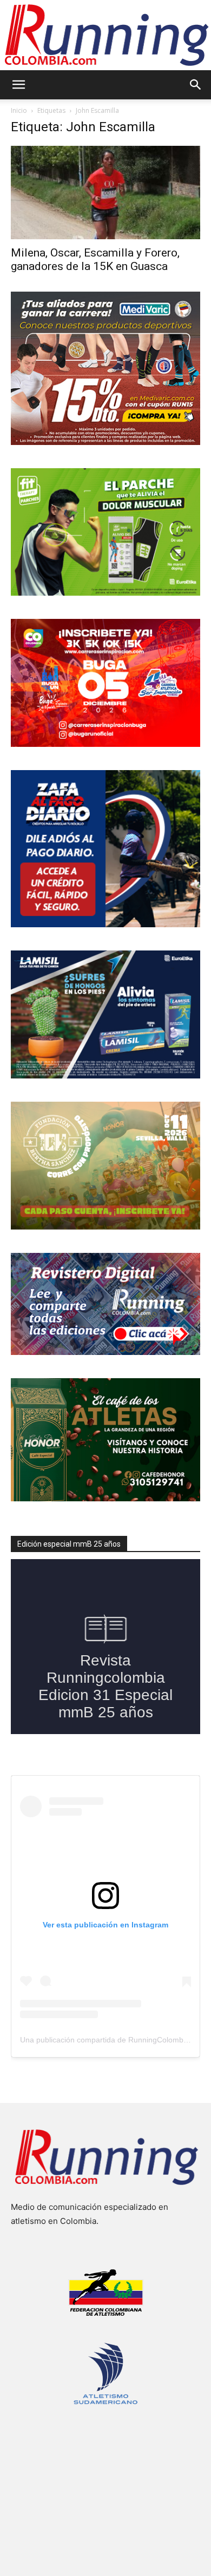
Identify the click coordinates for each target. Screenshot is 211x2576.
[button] (18, 85)
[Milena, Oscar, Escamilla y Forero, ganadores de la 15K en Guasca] (105, 193)
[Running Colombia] (105, 35)
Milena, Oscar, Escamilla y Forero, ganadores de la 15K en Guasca (95, 259)
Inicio (19, 110)
